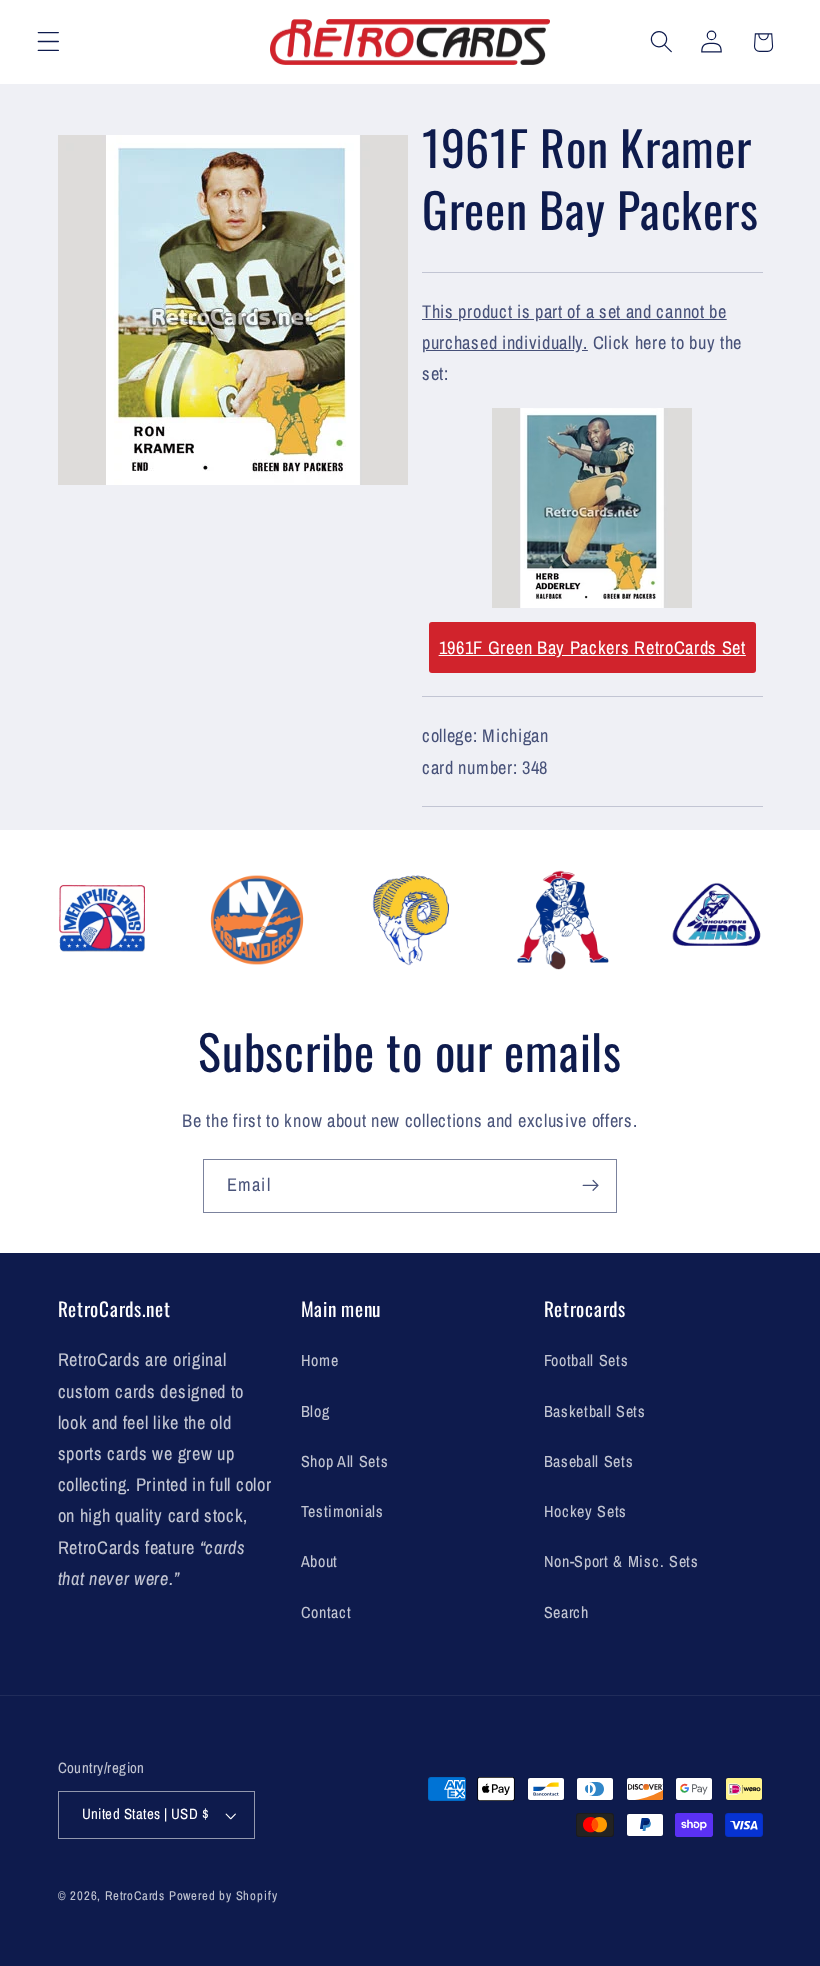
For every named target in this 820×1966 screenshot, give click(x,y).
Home (320, 1360)
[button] (48, 42)
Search (566, 1612)
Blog (315, 1411)
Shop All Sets (345, 1461)
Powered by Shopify (223, 1895)
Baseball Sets (589, 1461)
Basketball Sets (595, 1411)
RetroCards (135, 1895)
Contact (326, 1612)
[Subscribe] (590, 1186)
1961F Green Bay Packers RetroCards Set (592, 647)
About (319, 1561)
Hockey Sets (586, 1511)
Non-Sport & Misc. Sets (621, 1561)
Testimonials (342, 1511)
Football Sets (586, 1360)
